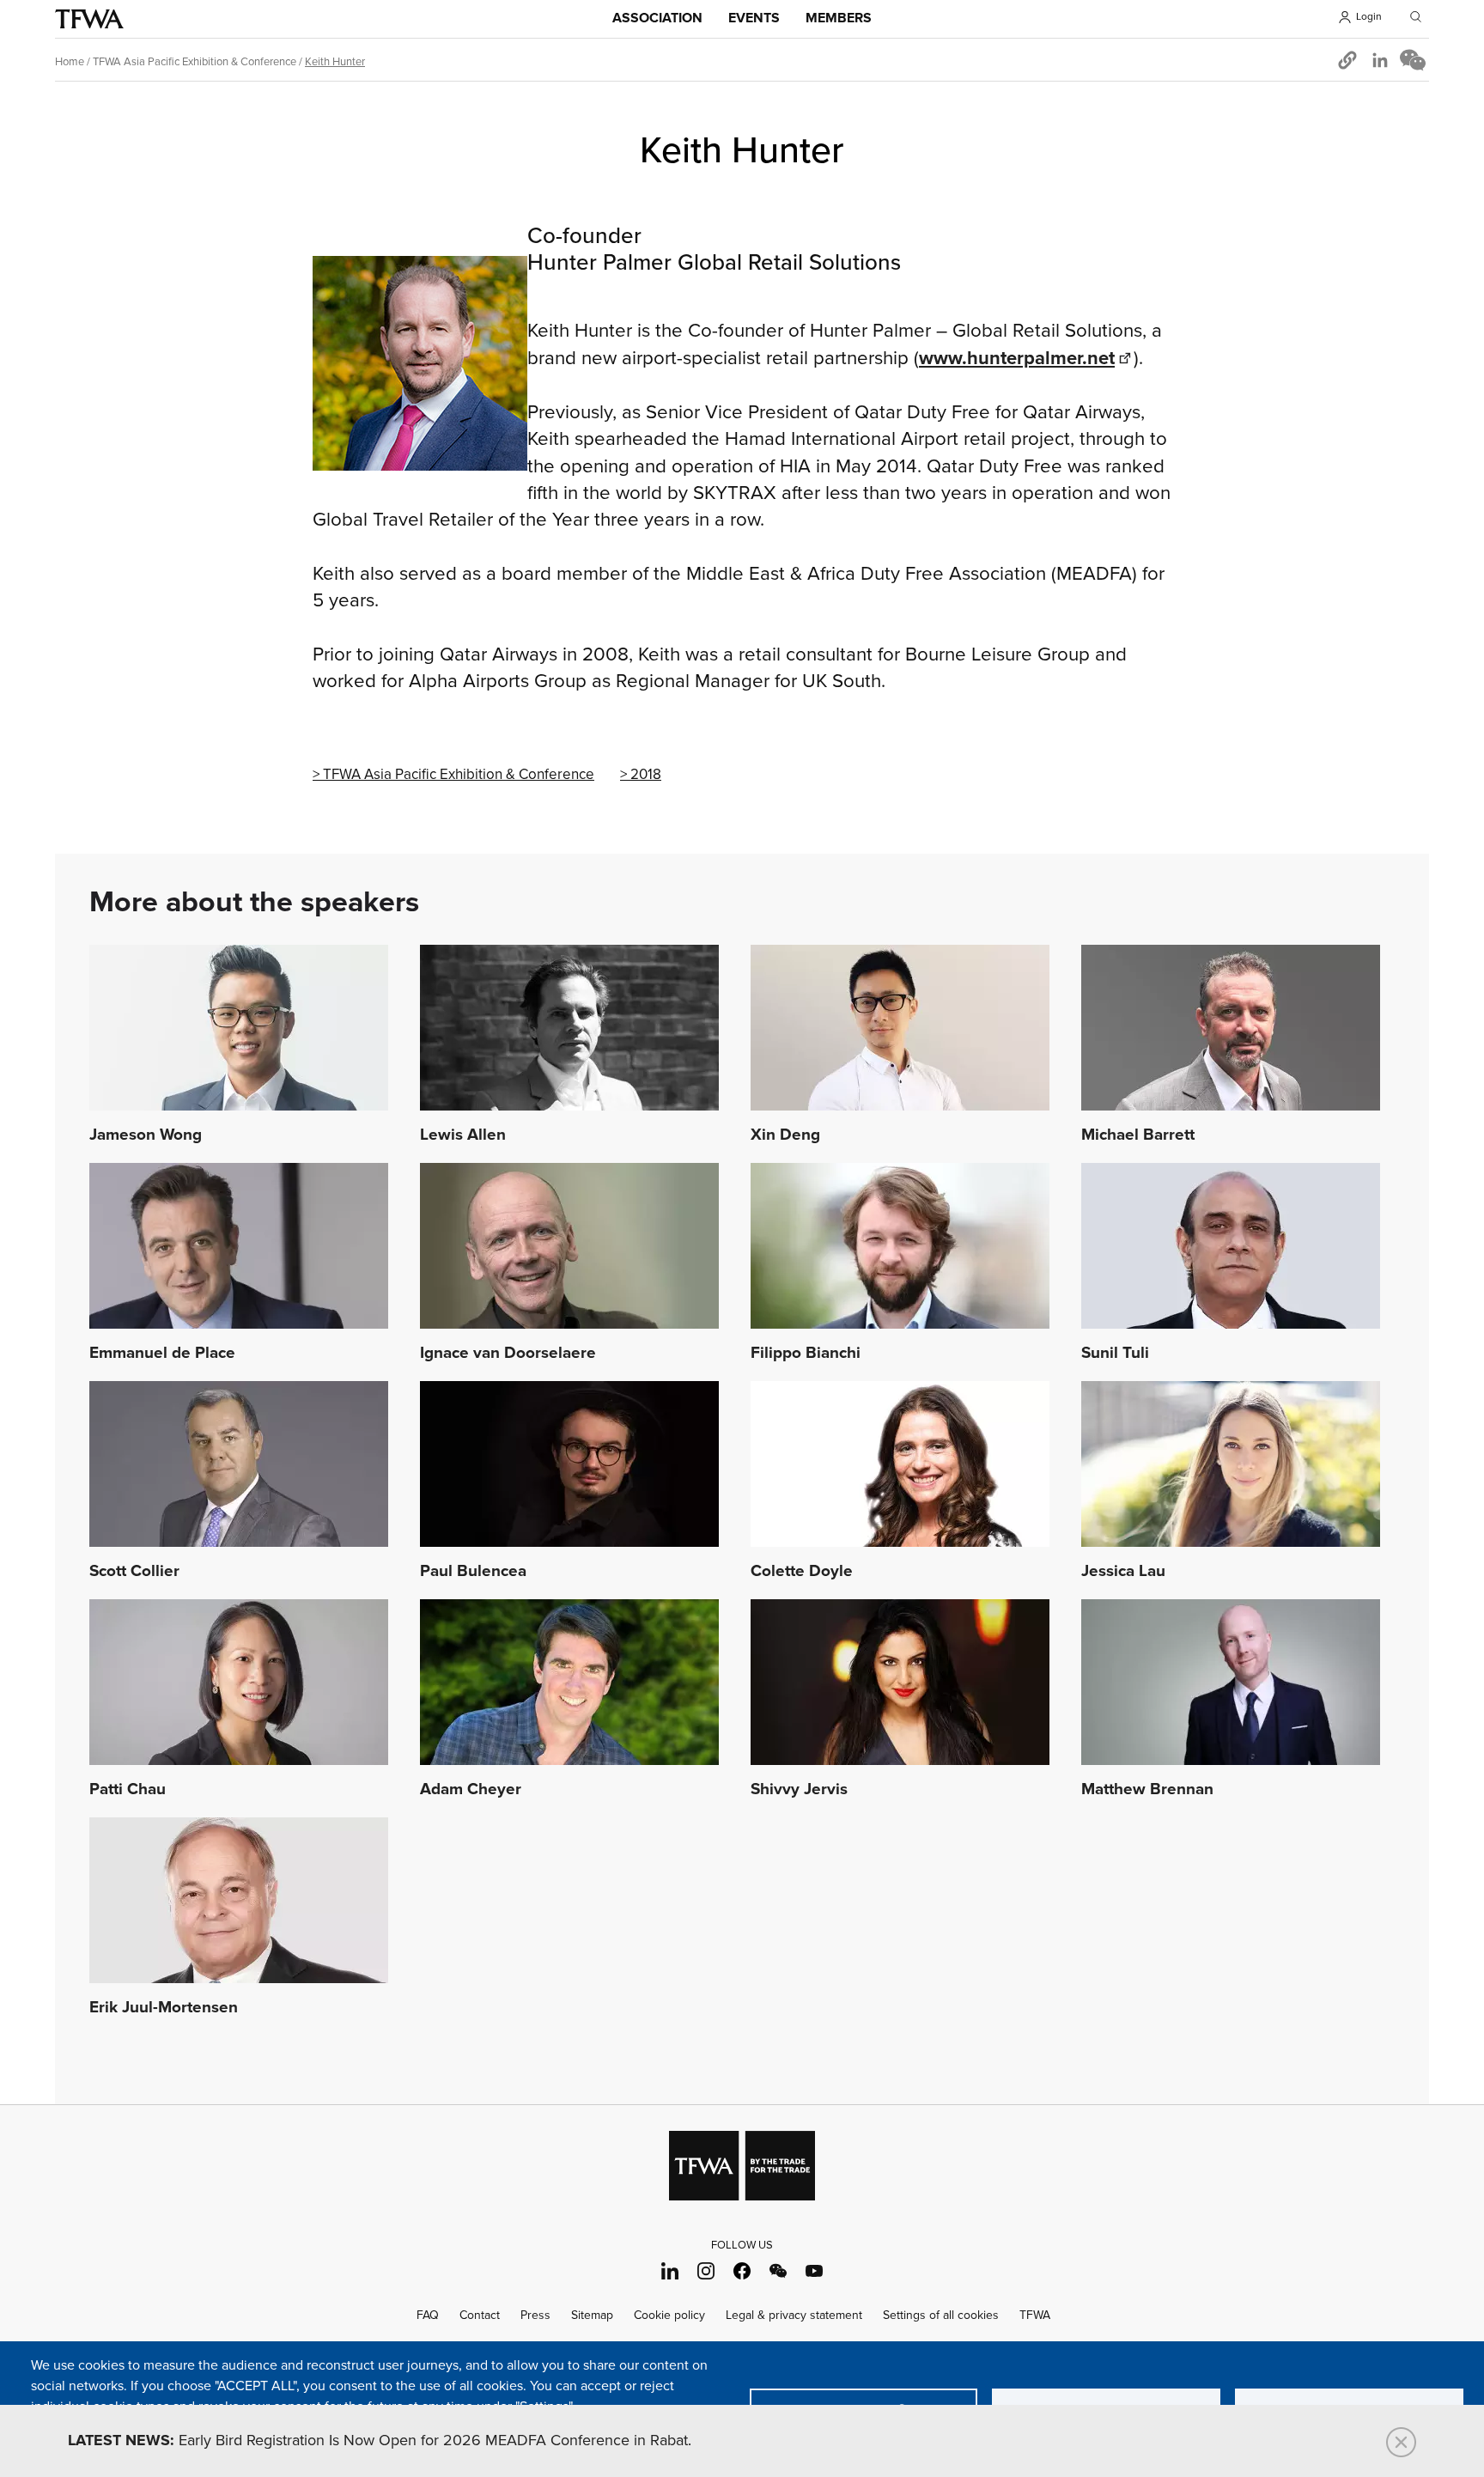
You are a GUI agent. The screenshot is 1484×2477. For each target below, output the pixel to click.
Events (754, 18)
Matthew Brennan (1147, 1790)
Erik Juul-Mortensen (164, 2008)
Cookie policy (669, 2315)
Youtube (815, 2270)
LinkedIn (670, 2270)
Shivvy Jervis (799, 1790)
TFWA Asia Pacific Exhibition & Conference (195, 62)
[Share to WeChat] (1413, 60)
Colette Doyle (802, 1572)
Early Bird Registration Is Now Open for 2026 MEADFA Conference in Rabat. (380, 2441)
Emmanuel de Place (162, 1354)
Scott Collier (134, 1572)
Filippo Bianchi (806, 1354)
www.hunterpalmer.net (1017, 359)
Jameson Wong (146, 1135)
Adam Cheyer (471, 1790)
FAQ (428, 2315)
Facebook (742, 2270)
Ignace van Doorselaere (508, 1354)
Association (657, 18)
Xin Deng (785, 1135)
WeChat (778, 2270)
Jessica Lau (1123, 1572)
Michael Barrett (1138, 1135)
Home (70, 62)
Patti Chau (128, 1790)
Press (535, 2315)
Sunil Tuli (1115, 1354)
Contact (480, 2315)
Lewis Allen (463, 1135)
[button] (1347, 60)
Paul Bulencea (473, 1572)
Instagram (706, 2270)
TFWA (89, 19)
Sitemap (592, 2315)
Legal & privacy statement (794, 2315)
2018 (646, 775)
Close (1401, 2442)
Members (839, 18)
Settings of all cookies (941, 2315)
